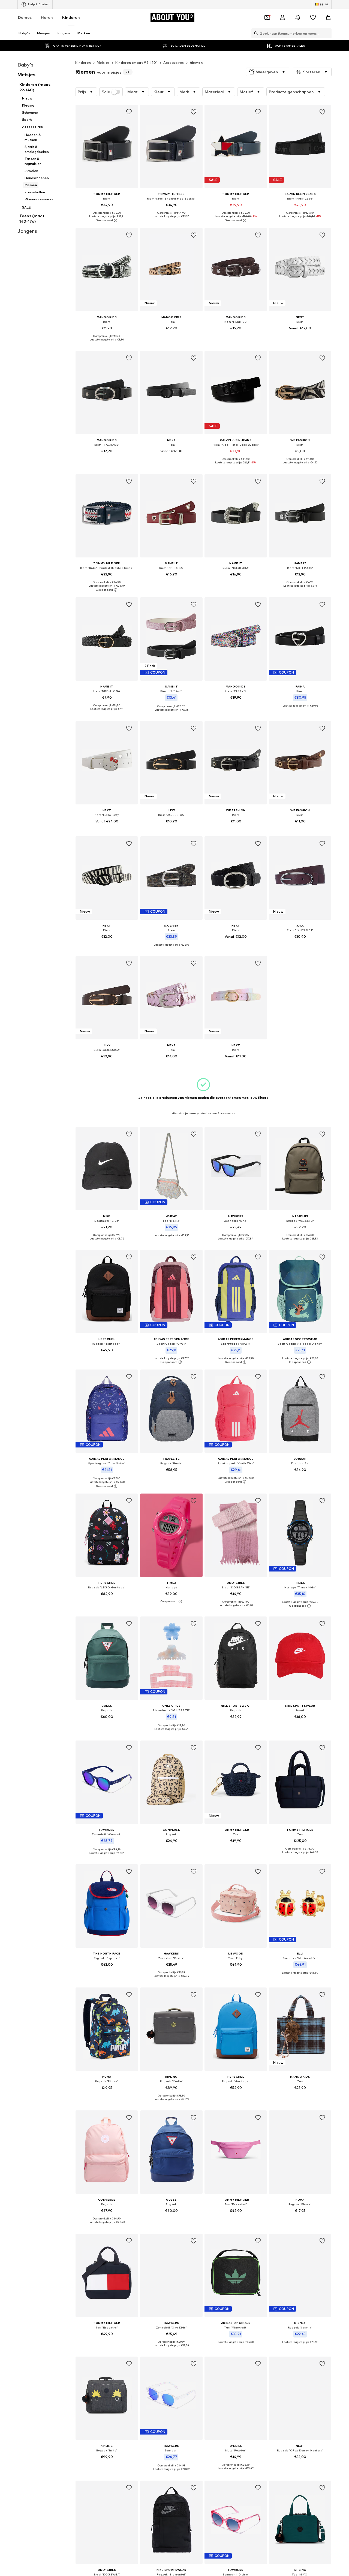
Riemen (196, 63)
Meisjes (103, 63)
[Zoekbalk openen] (255, 33)
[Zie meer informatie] (107, 221)
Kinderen (71, 17)
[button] (268, 72)
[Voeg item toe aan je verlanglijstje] (129, 112)
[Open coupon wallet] (267, 17)
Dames (25, 17)
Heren (47, 17)
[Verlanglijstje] (313, 17)
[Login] (282, 17)
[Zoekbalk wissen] (327, 33)
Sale (106, 92)
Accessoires (174, 63)
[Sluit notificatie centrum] (298, 17)
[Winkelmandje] (328, 17)
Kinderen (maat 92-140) (136, 63)
